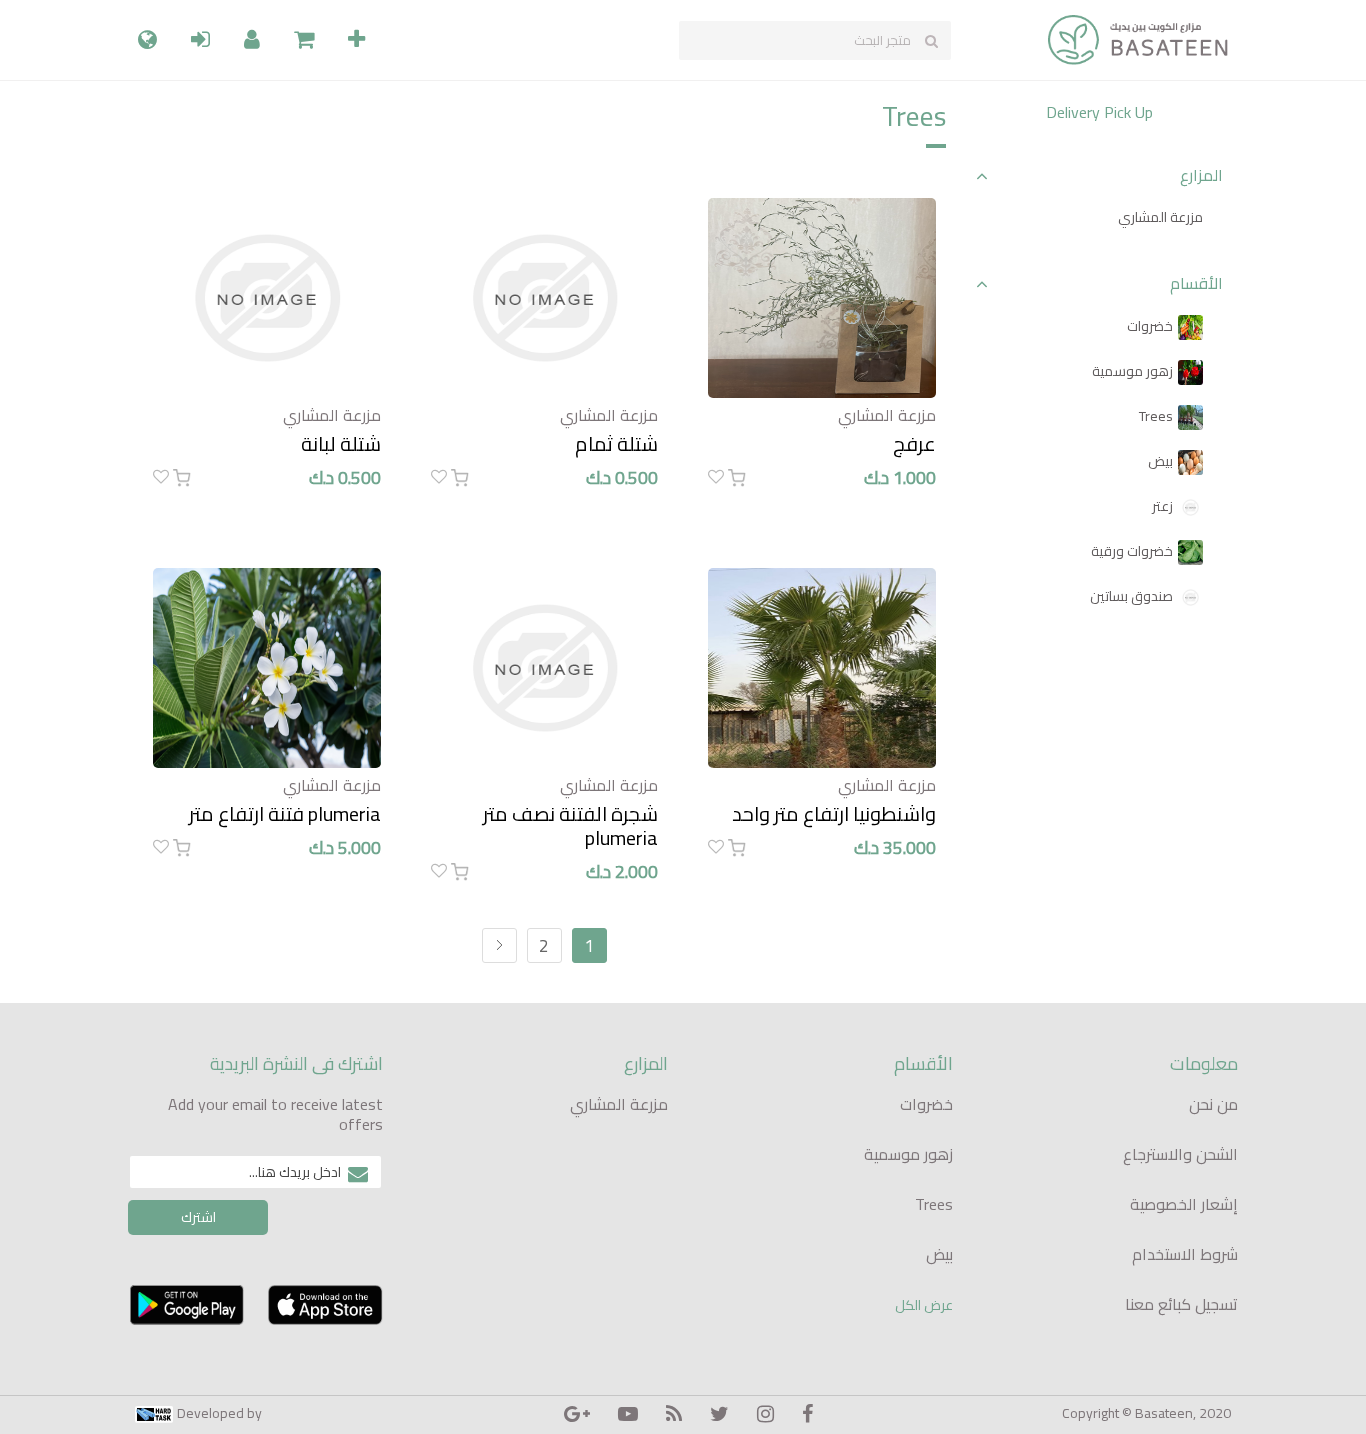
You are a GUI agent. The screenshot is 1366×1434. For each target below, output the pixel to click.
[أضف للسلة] (737, 478)
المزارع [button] (1201, 175)
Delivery (1073, 112)
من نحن (1213, 1104)
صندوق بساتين (1131, 596)
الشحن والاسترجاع (1180, 1154)
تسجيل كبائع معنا (1181, 1304)
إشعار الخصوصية (1184, 1204)
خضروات (1150, 326)
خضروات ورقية (1132, 551)
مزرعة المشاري (1160, 217)
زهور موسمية (1132, 371)
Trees (1156, 416)
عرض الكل (924, 1305)
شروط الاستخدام (1185, 1254)
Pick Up (1128, 112)
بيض (1160, 461)
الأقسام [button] (1196, 283)
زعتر (1162, 506)
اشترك (198, 1217)
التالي (499, 945)
